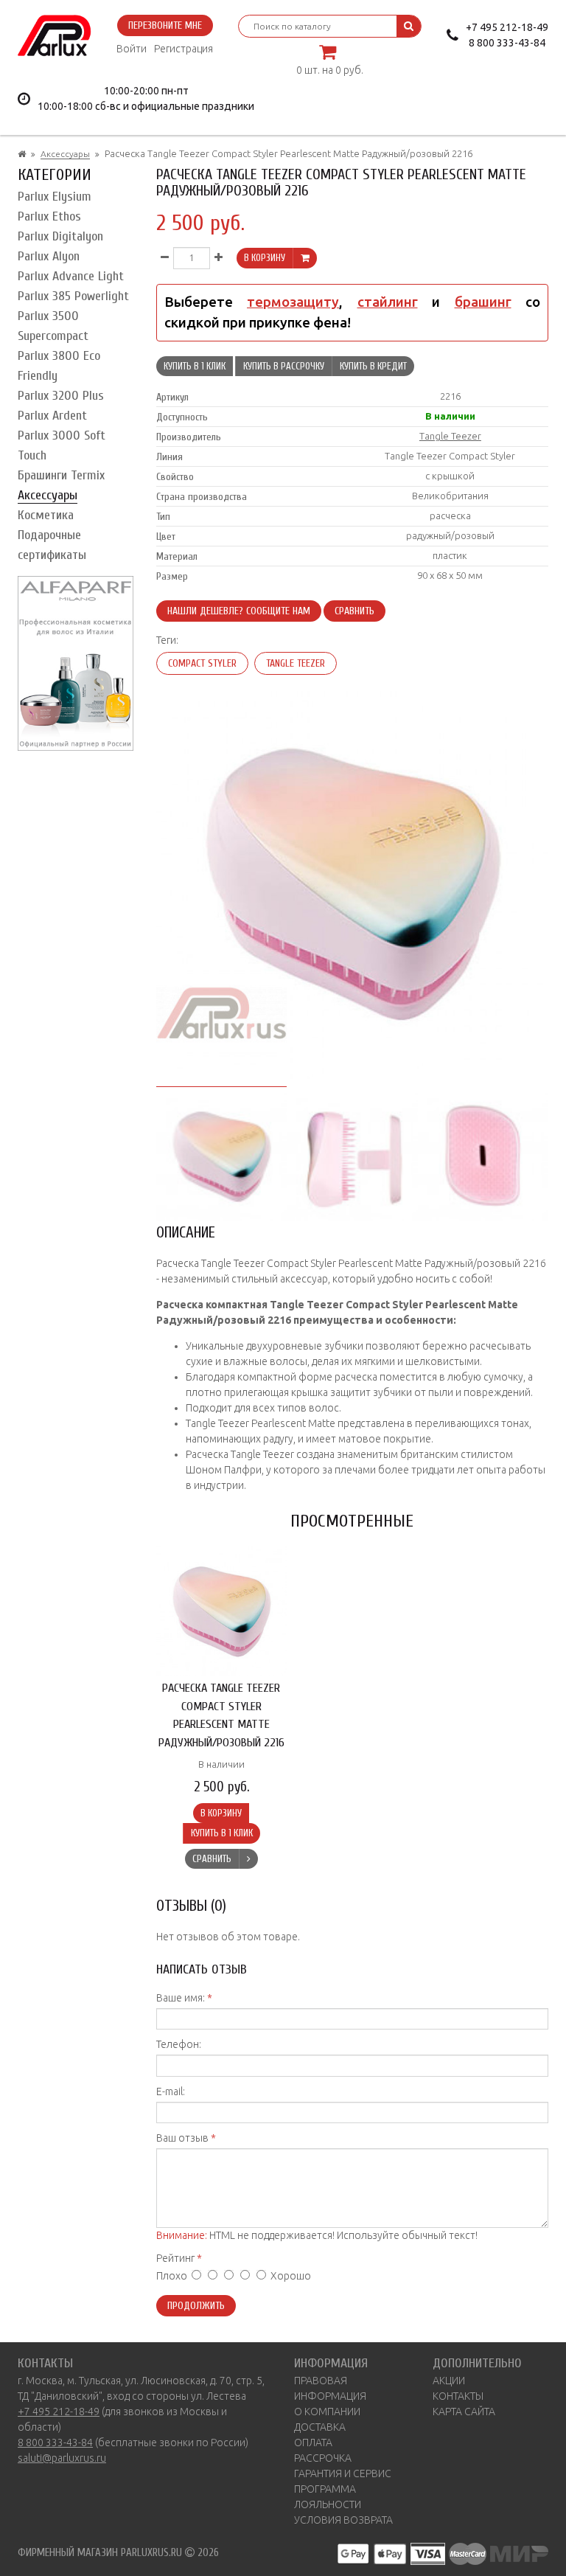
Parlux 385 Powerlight (73, 296)
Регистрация (184, 49)
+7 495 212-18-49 (507, 27)
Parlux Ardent (52, 416)
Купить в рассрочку (284, 366)
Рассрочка (323, 2458)
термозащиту (293, 302)
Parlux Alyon (49, 256)
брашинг (483, 302)
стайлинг (388, 302)
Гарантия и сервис (343, 2473)
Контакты (458, 2396)
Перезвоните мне (165, 25)
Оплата (313, 2443)
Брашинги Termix (61, 475)
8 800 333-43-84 (507, 43)
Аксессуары (65, 154)
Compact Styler (202, 663)
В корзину (265, 258)
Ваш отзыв (182, 2138)
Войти (132, 49)
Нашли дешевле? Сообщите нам (239, 611)
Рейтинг (175, 2258)
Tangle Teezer (450, 436)
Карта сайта (464, 2412)
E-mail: (171, 2091)
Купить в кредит (373, 366)
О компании (327, 2412)
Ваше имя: (181, 1998)
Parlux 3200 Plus (61, 396)
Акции (449, 2381)
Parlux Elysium (55, 197)
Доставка (320, 2427)
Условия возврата (343, 2520)
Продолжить (196, 2306)
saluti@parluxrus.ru (62, 2458)
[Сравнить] (248, 1859)
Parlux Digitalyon (60, 236)
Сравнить (354, 611)
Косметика (46, 515)
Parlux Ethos (49, 216)
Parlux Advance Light (71, 276)
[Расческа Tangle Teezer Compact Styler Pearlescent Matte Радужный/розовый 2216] (222, 1154)
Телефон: (179, 2044)
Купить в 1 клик (195, 366)
